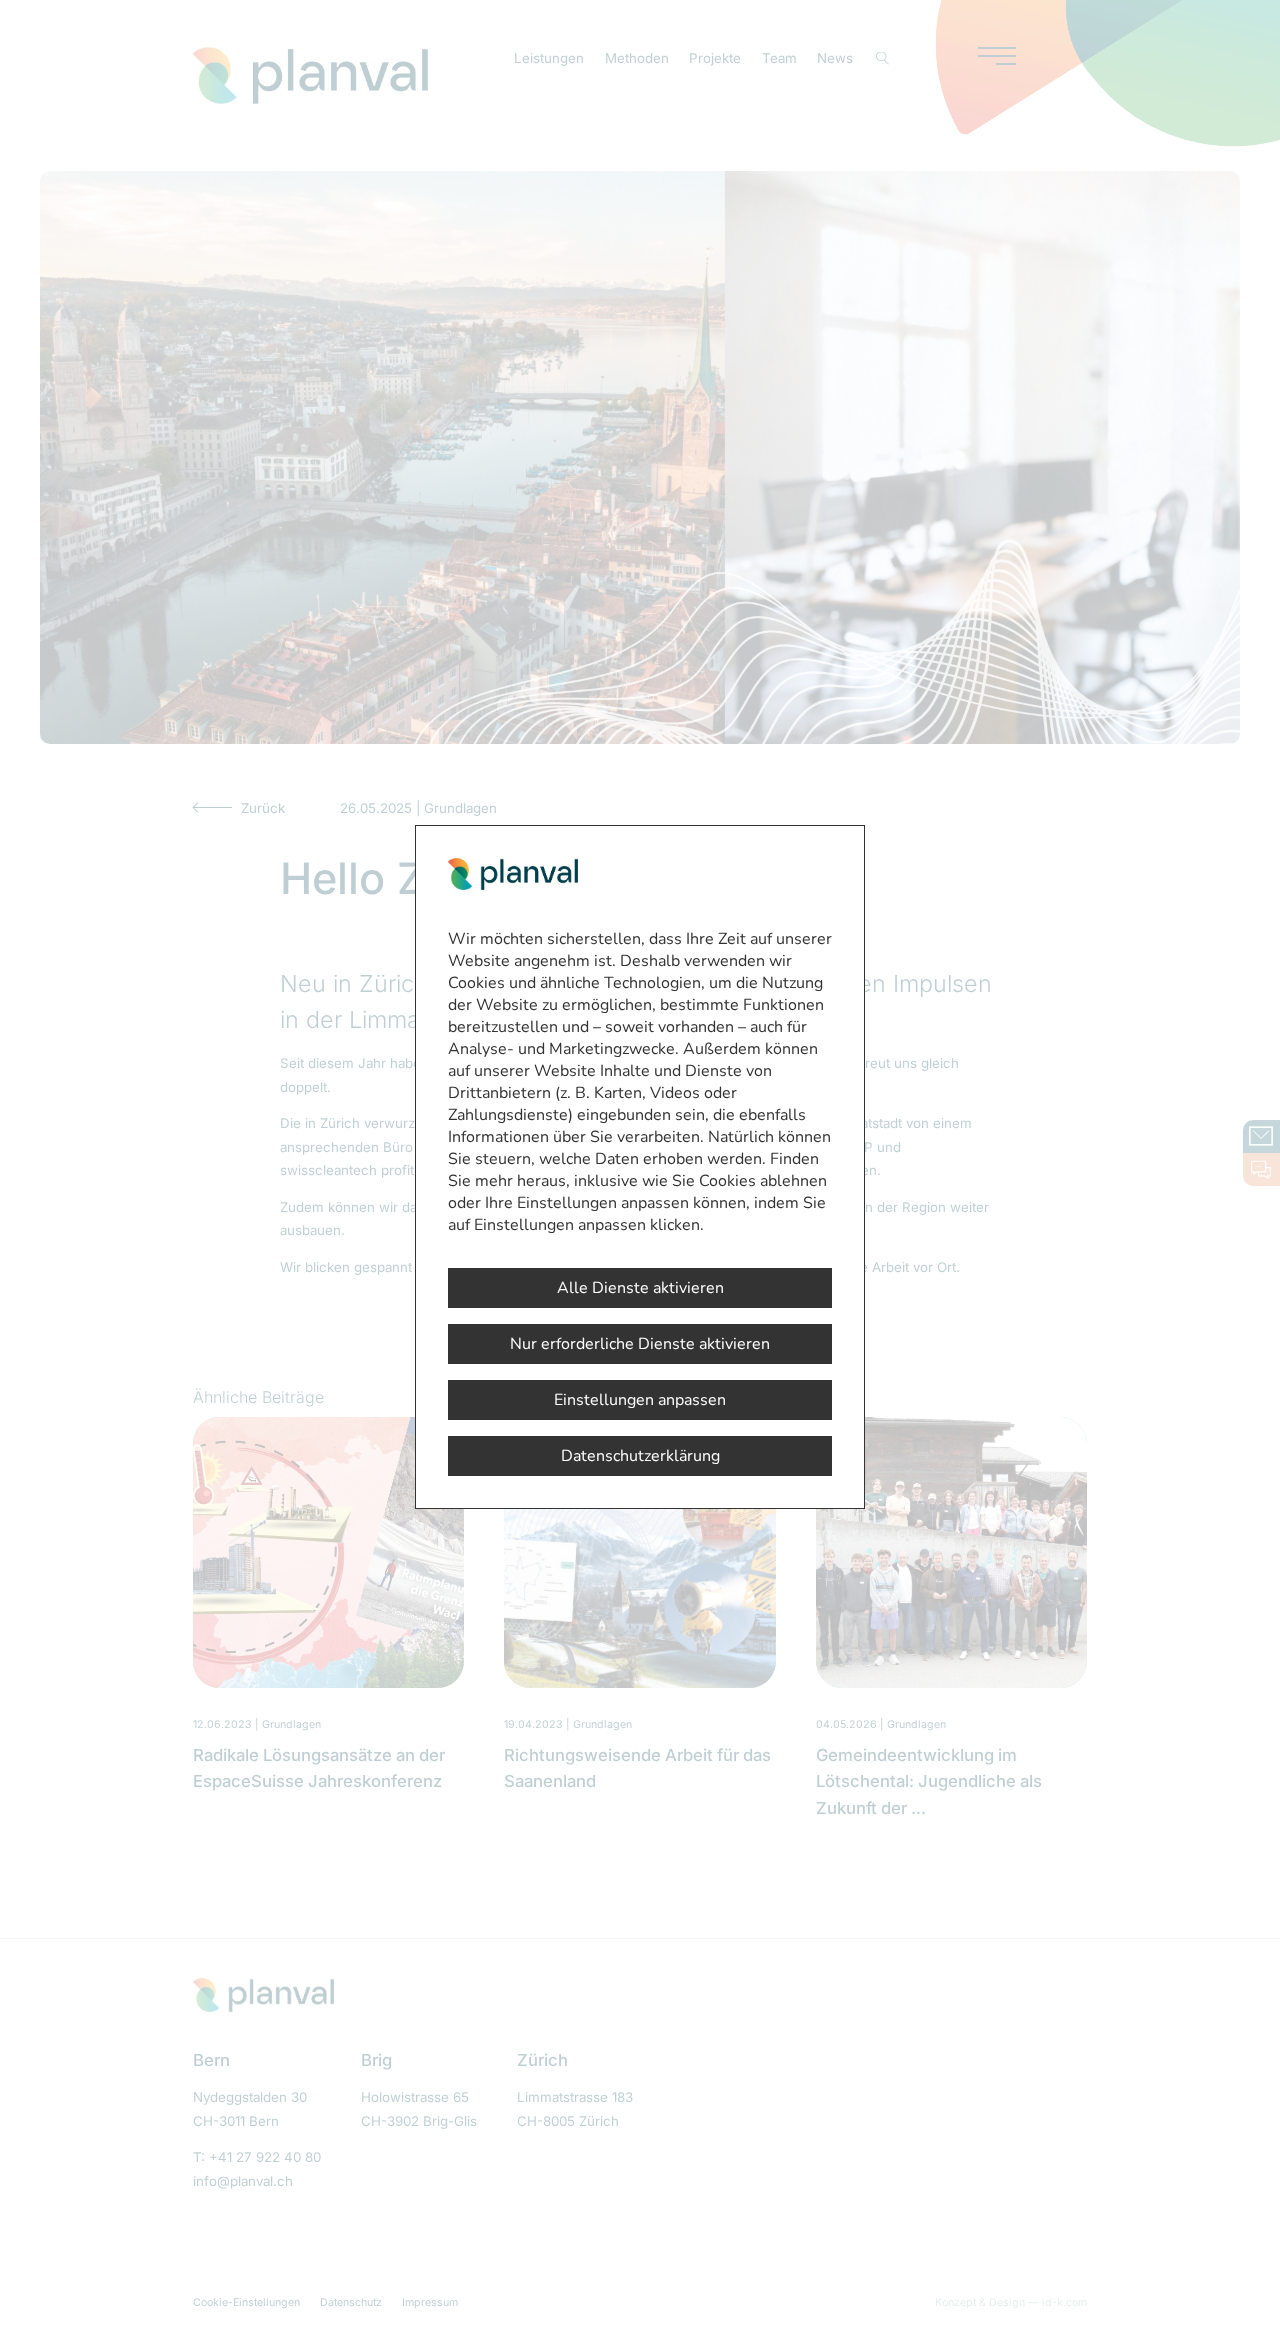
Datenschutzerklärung (640, 1456)
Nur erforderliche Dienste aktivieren (640, 1344)
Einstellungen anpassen (640, 1400)
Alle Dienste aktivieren (640, 1288)
